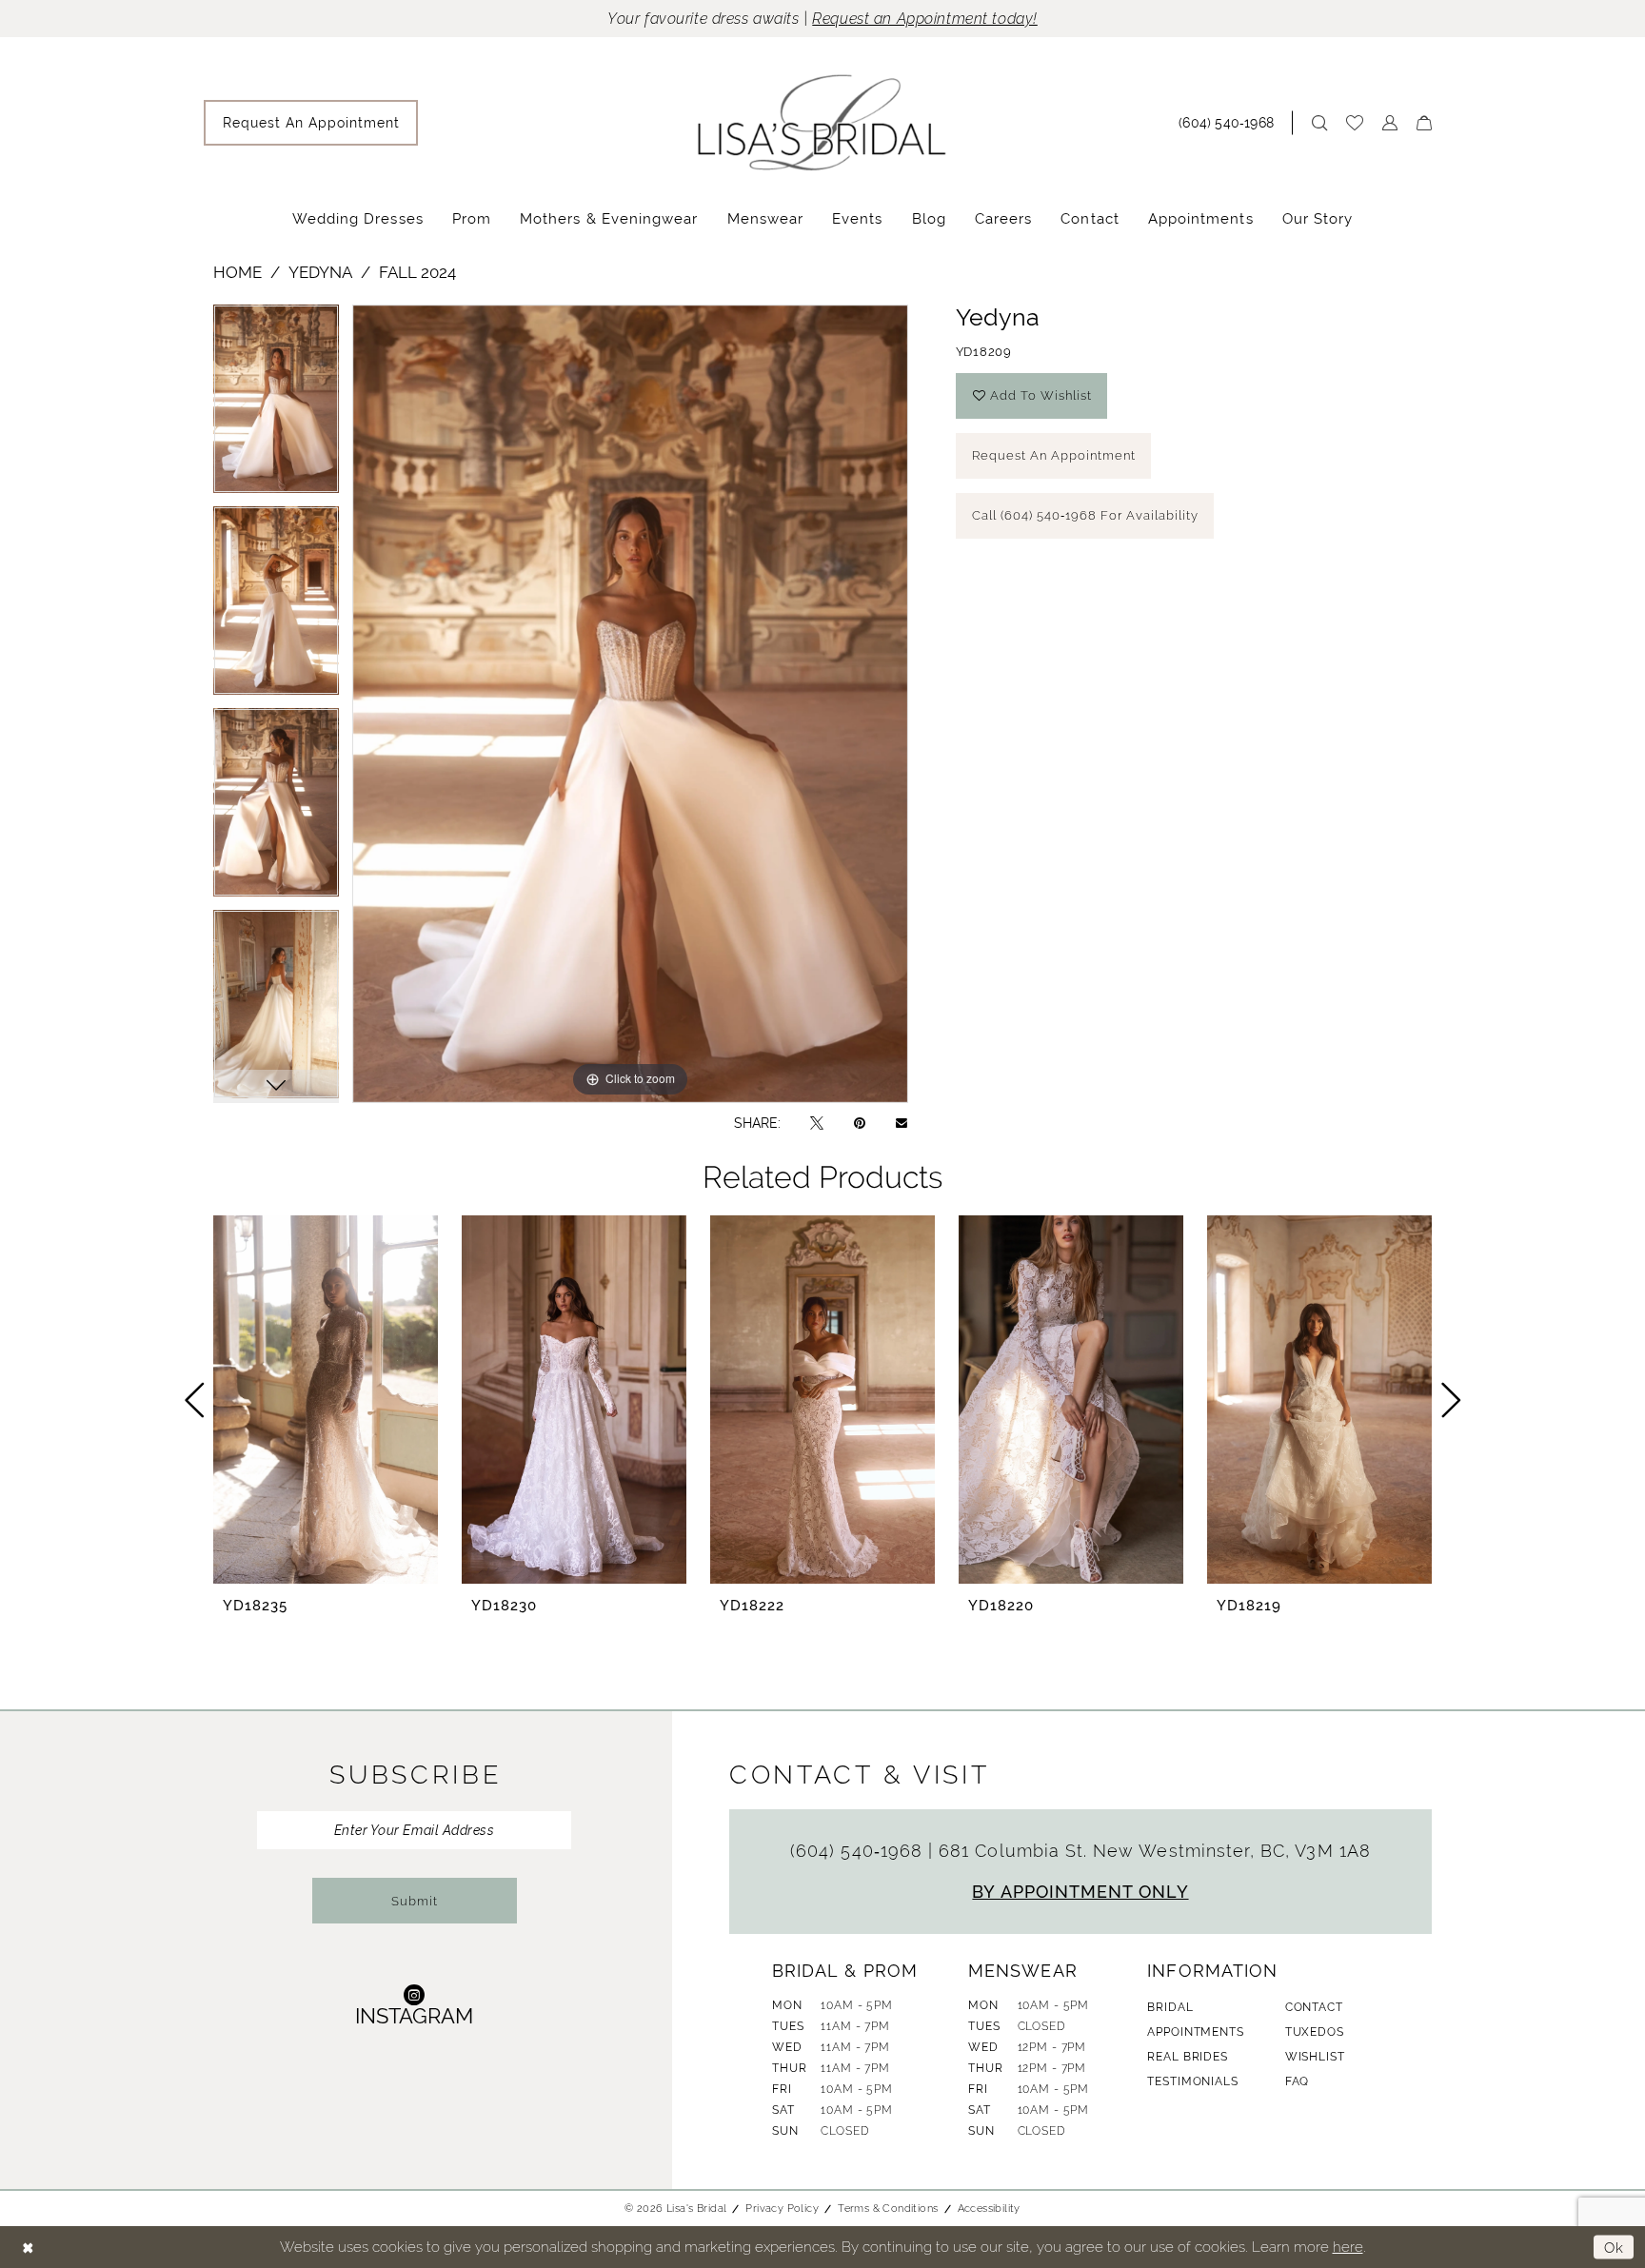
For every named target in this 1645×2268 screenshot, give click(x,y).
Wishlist (1315, 2057)
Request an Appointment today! (925, 19)
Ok (1614, 2247)
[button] (1390, 123)
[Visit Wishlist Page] (1355, 123)
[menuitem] (311, 123)
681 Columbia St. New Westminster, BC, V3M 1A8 (1155, 1851)
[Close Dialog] (28, 2248)
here (1348, 2247)
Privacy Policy (782, 2208)
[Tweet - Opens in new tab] (817, 1123)
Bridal (1170, 2007)
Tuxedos (1315, 2032)
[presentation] (326, 1400)
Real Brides (1187, 2057)
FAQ (1298, 2081)
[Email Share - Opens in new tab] (902, 1123)
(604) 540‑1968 (859, 1851)
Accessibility (989, 2208)
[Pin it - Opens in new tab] (860, 1123)
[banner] (822, 122)
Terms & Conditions (888, 2208)
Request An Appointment (1054, 455)
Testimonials (1192, 2081)
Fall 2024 (417, 272)
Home (238, 272)
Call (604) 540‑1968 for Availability (1085, 515)
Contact (1314, 2007)
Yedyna (320, 272)
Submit (415, 1901)
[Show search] (1319, 123)
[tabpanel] (276, 405)
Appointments (1195, 2032)
